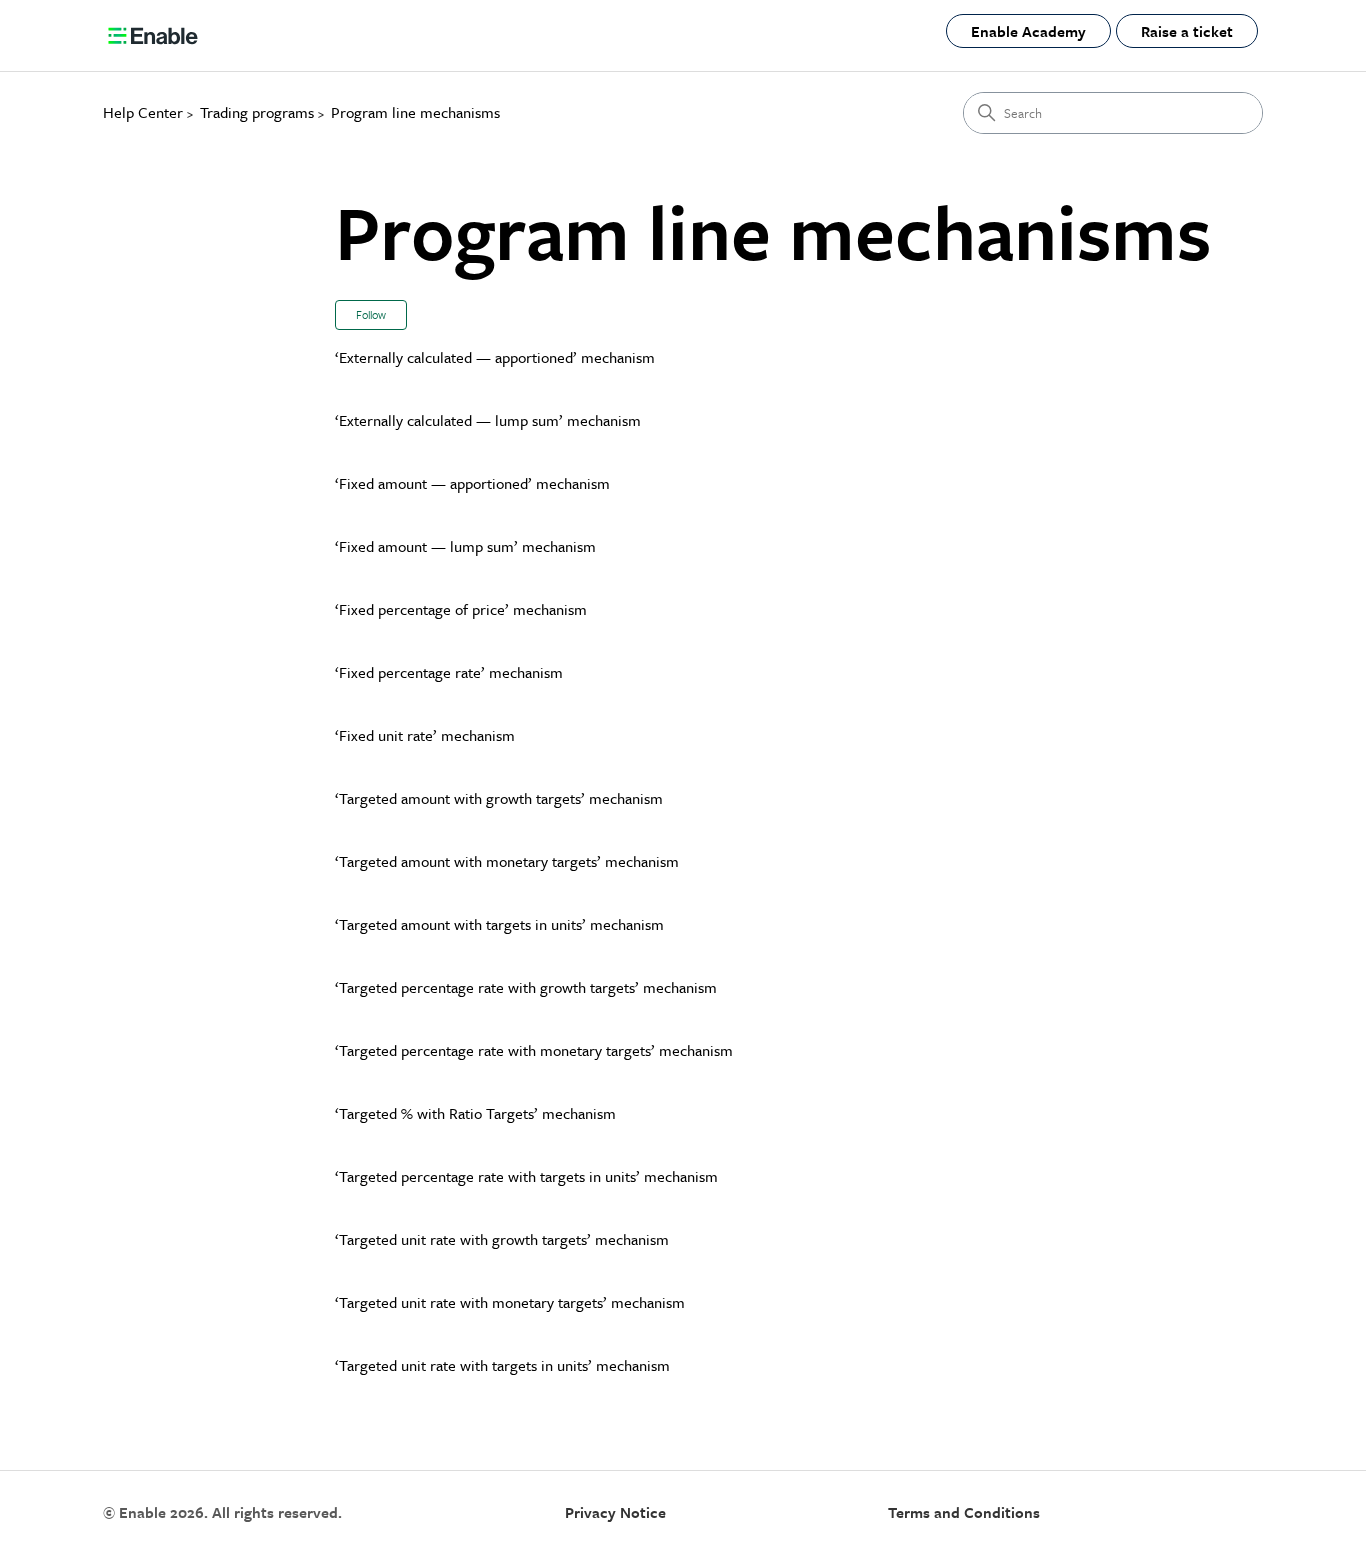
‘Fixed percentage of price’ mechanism (461, 609)
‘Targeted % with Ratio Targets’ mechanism (475, 1113)
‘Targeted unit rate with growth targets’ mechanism (502, 1239)
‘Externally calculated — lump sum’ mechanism (488, 420)
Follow (371, 314)
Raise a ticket (1187, 31)
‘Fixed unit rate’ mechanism (425, 735)
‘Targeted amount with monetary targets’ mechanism (507, 861)
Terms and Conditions (964, 1512)
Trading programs (257, 112)
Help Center (143, 112)
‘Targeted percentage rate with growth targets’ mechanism (526, 987)
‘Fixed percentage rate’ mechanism (449, 672)
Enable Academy (1028, 31)
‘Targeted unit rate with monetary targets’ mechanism (510, 1302)
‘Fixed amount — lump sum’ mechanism (465, 546)
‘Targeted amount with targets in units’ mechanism (499, 924)
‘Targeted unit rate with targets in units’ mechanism (502, 1365)
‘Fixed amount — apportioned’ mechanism (472, 483)
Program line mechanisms (415, 112)
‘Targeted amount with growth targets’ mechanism (499, 798)
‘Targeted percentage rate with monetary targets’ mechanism (534, 1050)
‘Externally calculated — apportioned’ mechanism (495, 357)
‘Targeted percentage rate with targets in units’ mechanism (526, 1176)
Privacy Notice (615, 1512)
